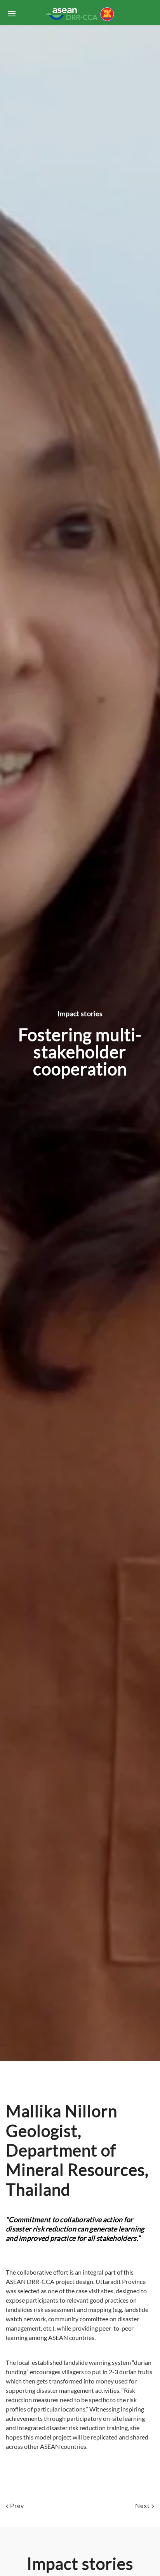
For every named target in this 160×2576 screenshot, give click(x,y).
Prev (16, 2505)
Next (143, 2505)
